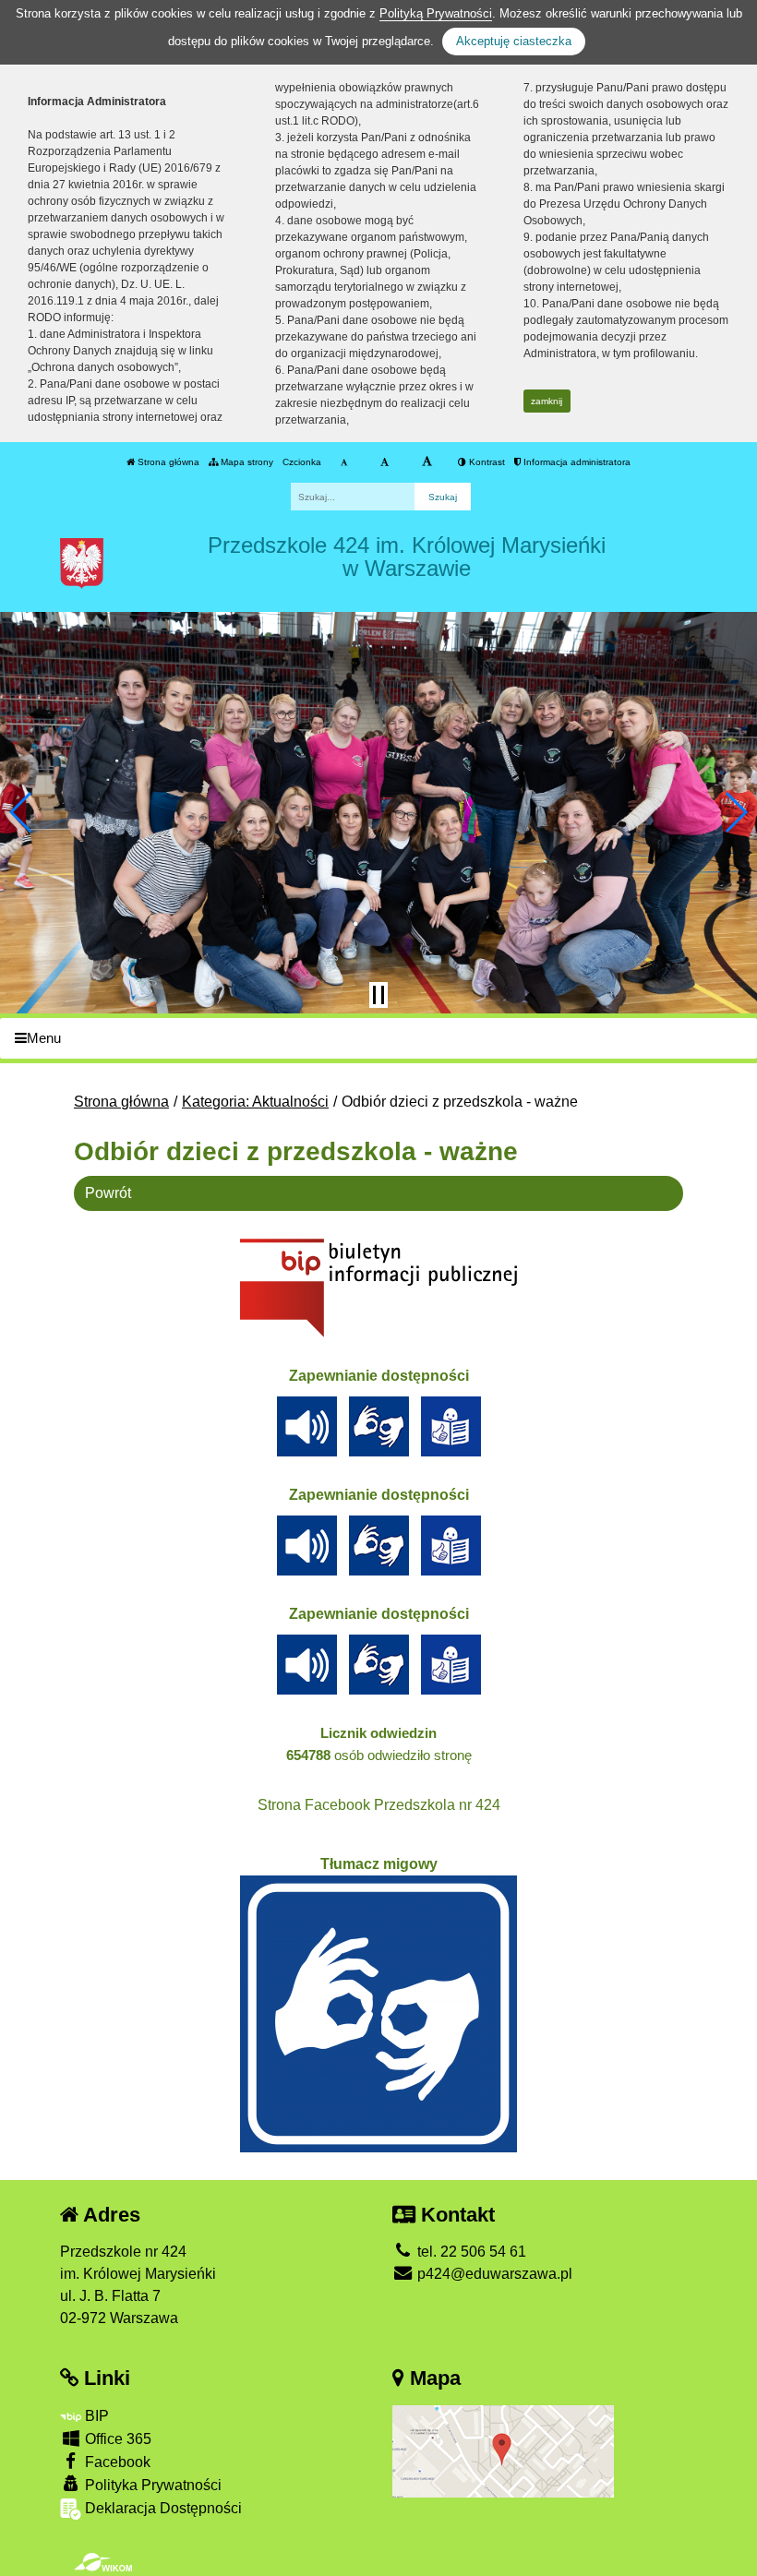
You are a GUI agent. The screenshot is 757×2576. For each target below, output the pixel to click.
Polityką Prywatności (436, 13)
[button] (22, 812)
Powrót (108, 1193)
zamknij (547, 401)
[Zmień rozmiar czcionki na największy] (427, 462)
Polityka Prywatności (151, 2485)
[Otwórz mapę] (503, 2450)
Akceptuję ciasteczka (514, 41)
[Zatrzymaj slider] (378, 995)
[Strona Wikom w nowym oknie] (103, 2562)
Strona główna (167, 462)
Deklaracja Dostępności (162, 2508)
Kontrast (486, 462)
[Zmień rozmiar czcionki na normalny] (344, 462)
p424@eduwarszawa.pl (493, 2274)
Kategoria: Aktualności (255, 1102)
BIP (95, 2416)
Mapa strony (246, 462)
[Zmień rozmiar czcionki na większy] (385, 462)
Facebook (116, 2462)
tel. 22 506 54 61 (470, 2252)
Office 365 (116, 2439)
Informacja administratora (576, 462)
